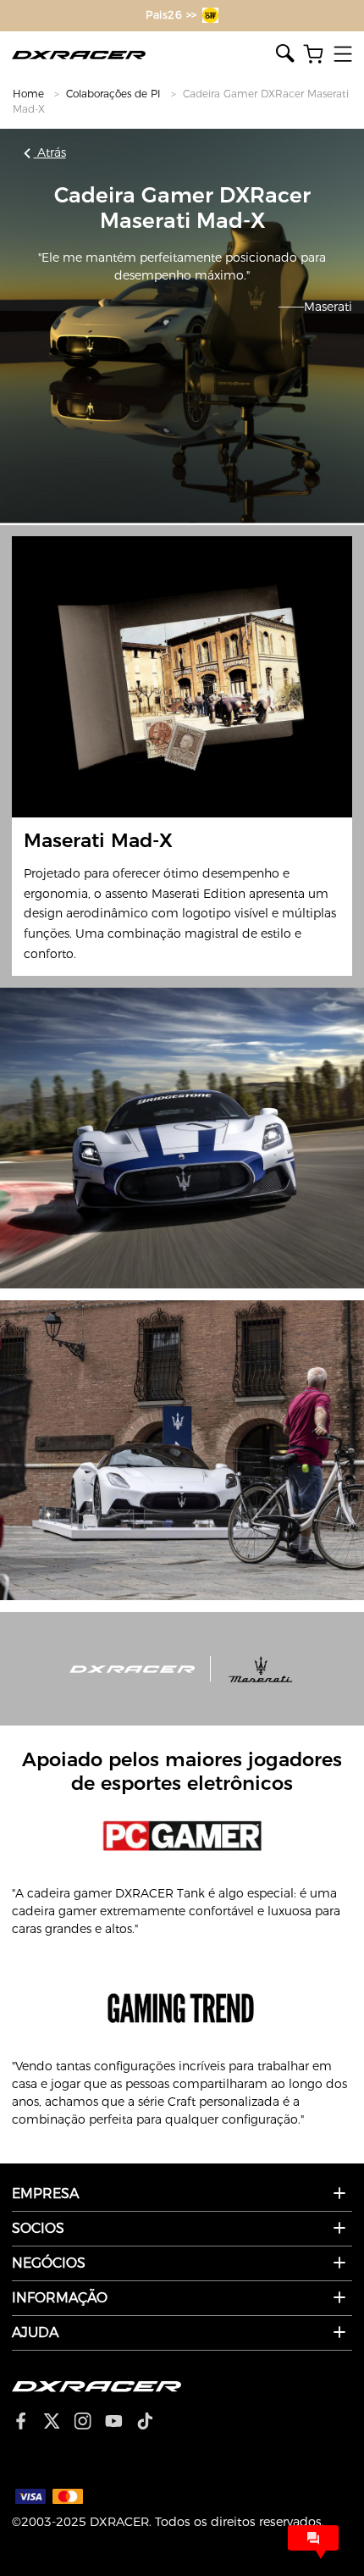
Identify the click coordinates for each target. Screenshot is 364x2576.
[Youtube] (121, 2423)
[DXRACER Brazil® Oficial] (144, 55)
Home (28, 94)
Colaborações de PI (113, 94)
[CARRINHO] (313, 55)
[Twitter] (58, 2423)
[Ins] (89, 2423)
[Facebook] (28, 2423)
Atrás (50, 152)
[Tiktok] (152, 2423)
